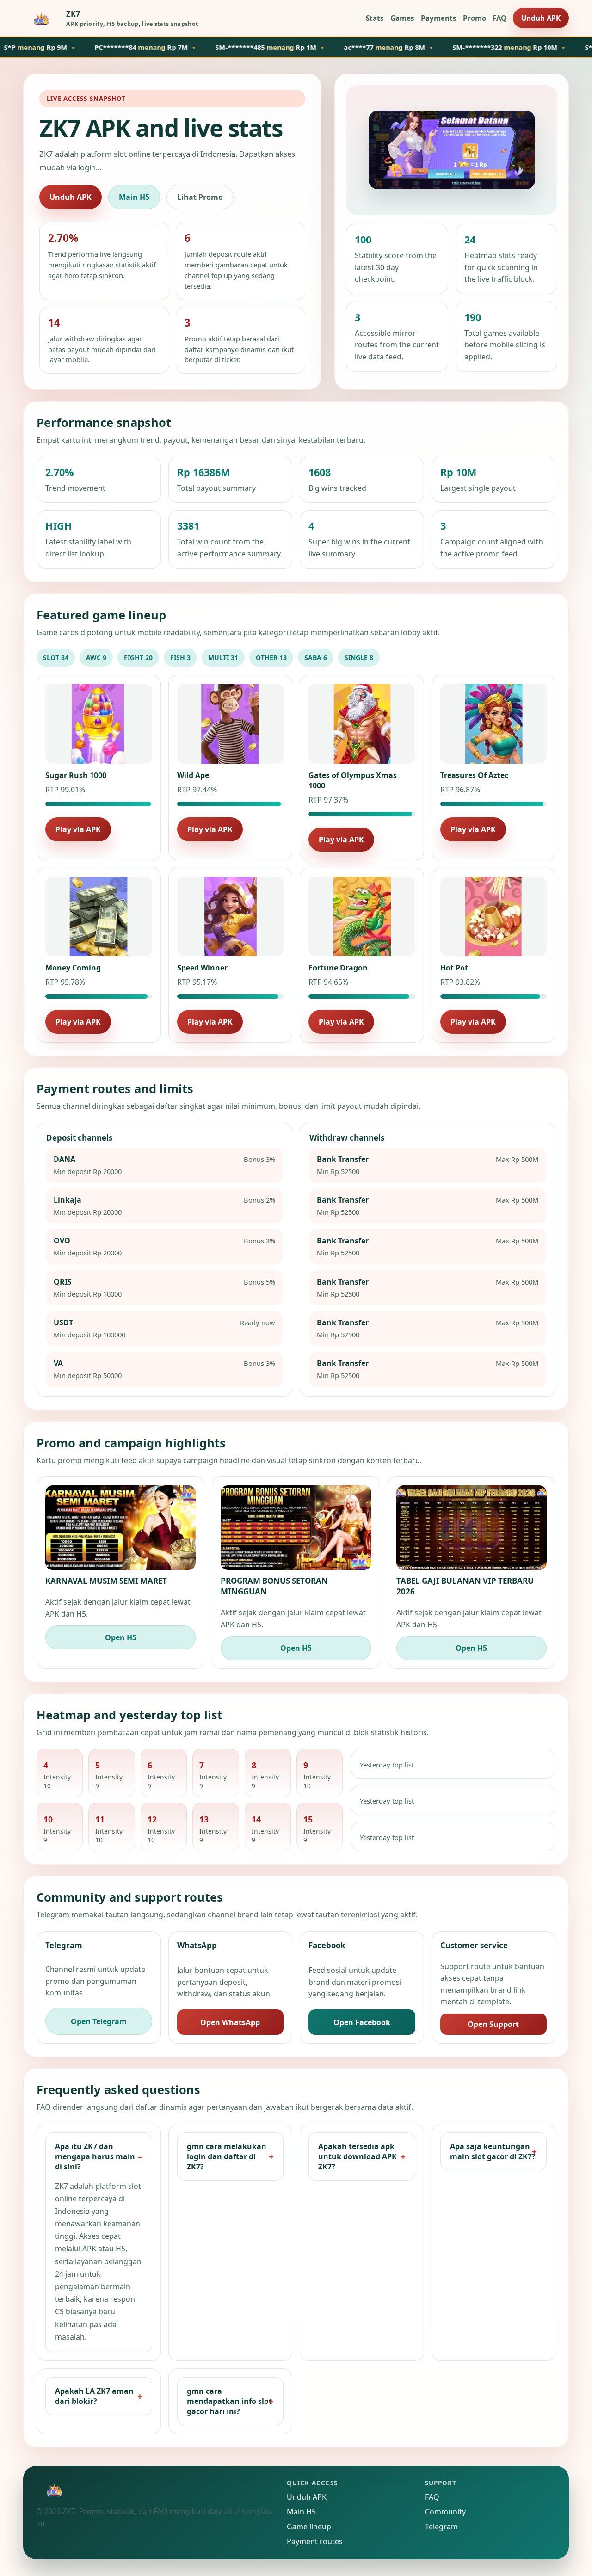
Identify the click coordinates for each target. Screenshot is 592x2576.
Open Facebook (362, 2022)
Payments (439, 18)
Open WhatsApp (230, 2022)
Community (445, 2512)
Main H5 (134, 197)
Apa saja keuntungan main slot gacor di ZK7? (493, 2151)
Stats (375, 18)
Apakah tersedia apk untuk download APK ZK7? (358, 2156)
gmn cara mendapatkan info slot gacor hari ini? (229, 2401)
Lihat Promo (200, 197)
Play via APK (78, 829)
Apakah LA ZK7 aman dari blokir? (94, 2396)
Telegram (441, 2527)
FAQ (499, 18)
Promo (475, 18)
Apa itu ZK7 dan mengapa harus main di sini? (95, 2156)
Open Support (493, 2024)
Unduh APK (541, 18)
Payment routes (315, 2541)
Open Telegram (99, 2021)
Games (402, 18)
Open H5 (121, 1637)
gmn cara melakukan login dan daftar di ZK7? (227, 2156)
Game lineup (309, 2527)
